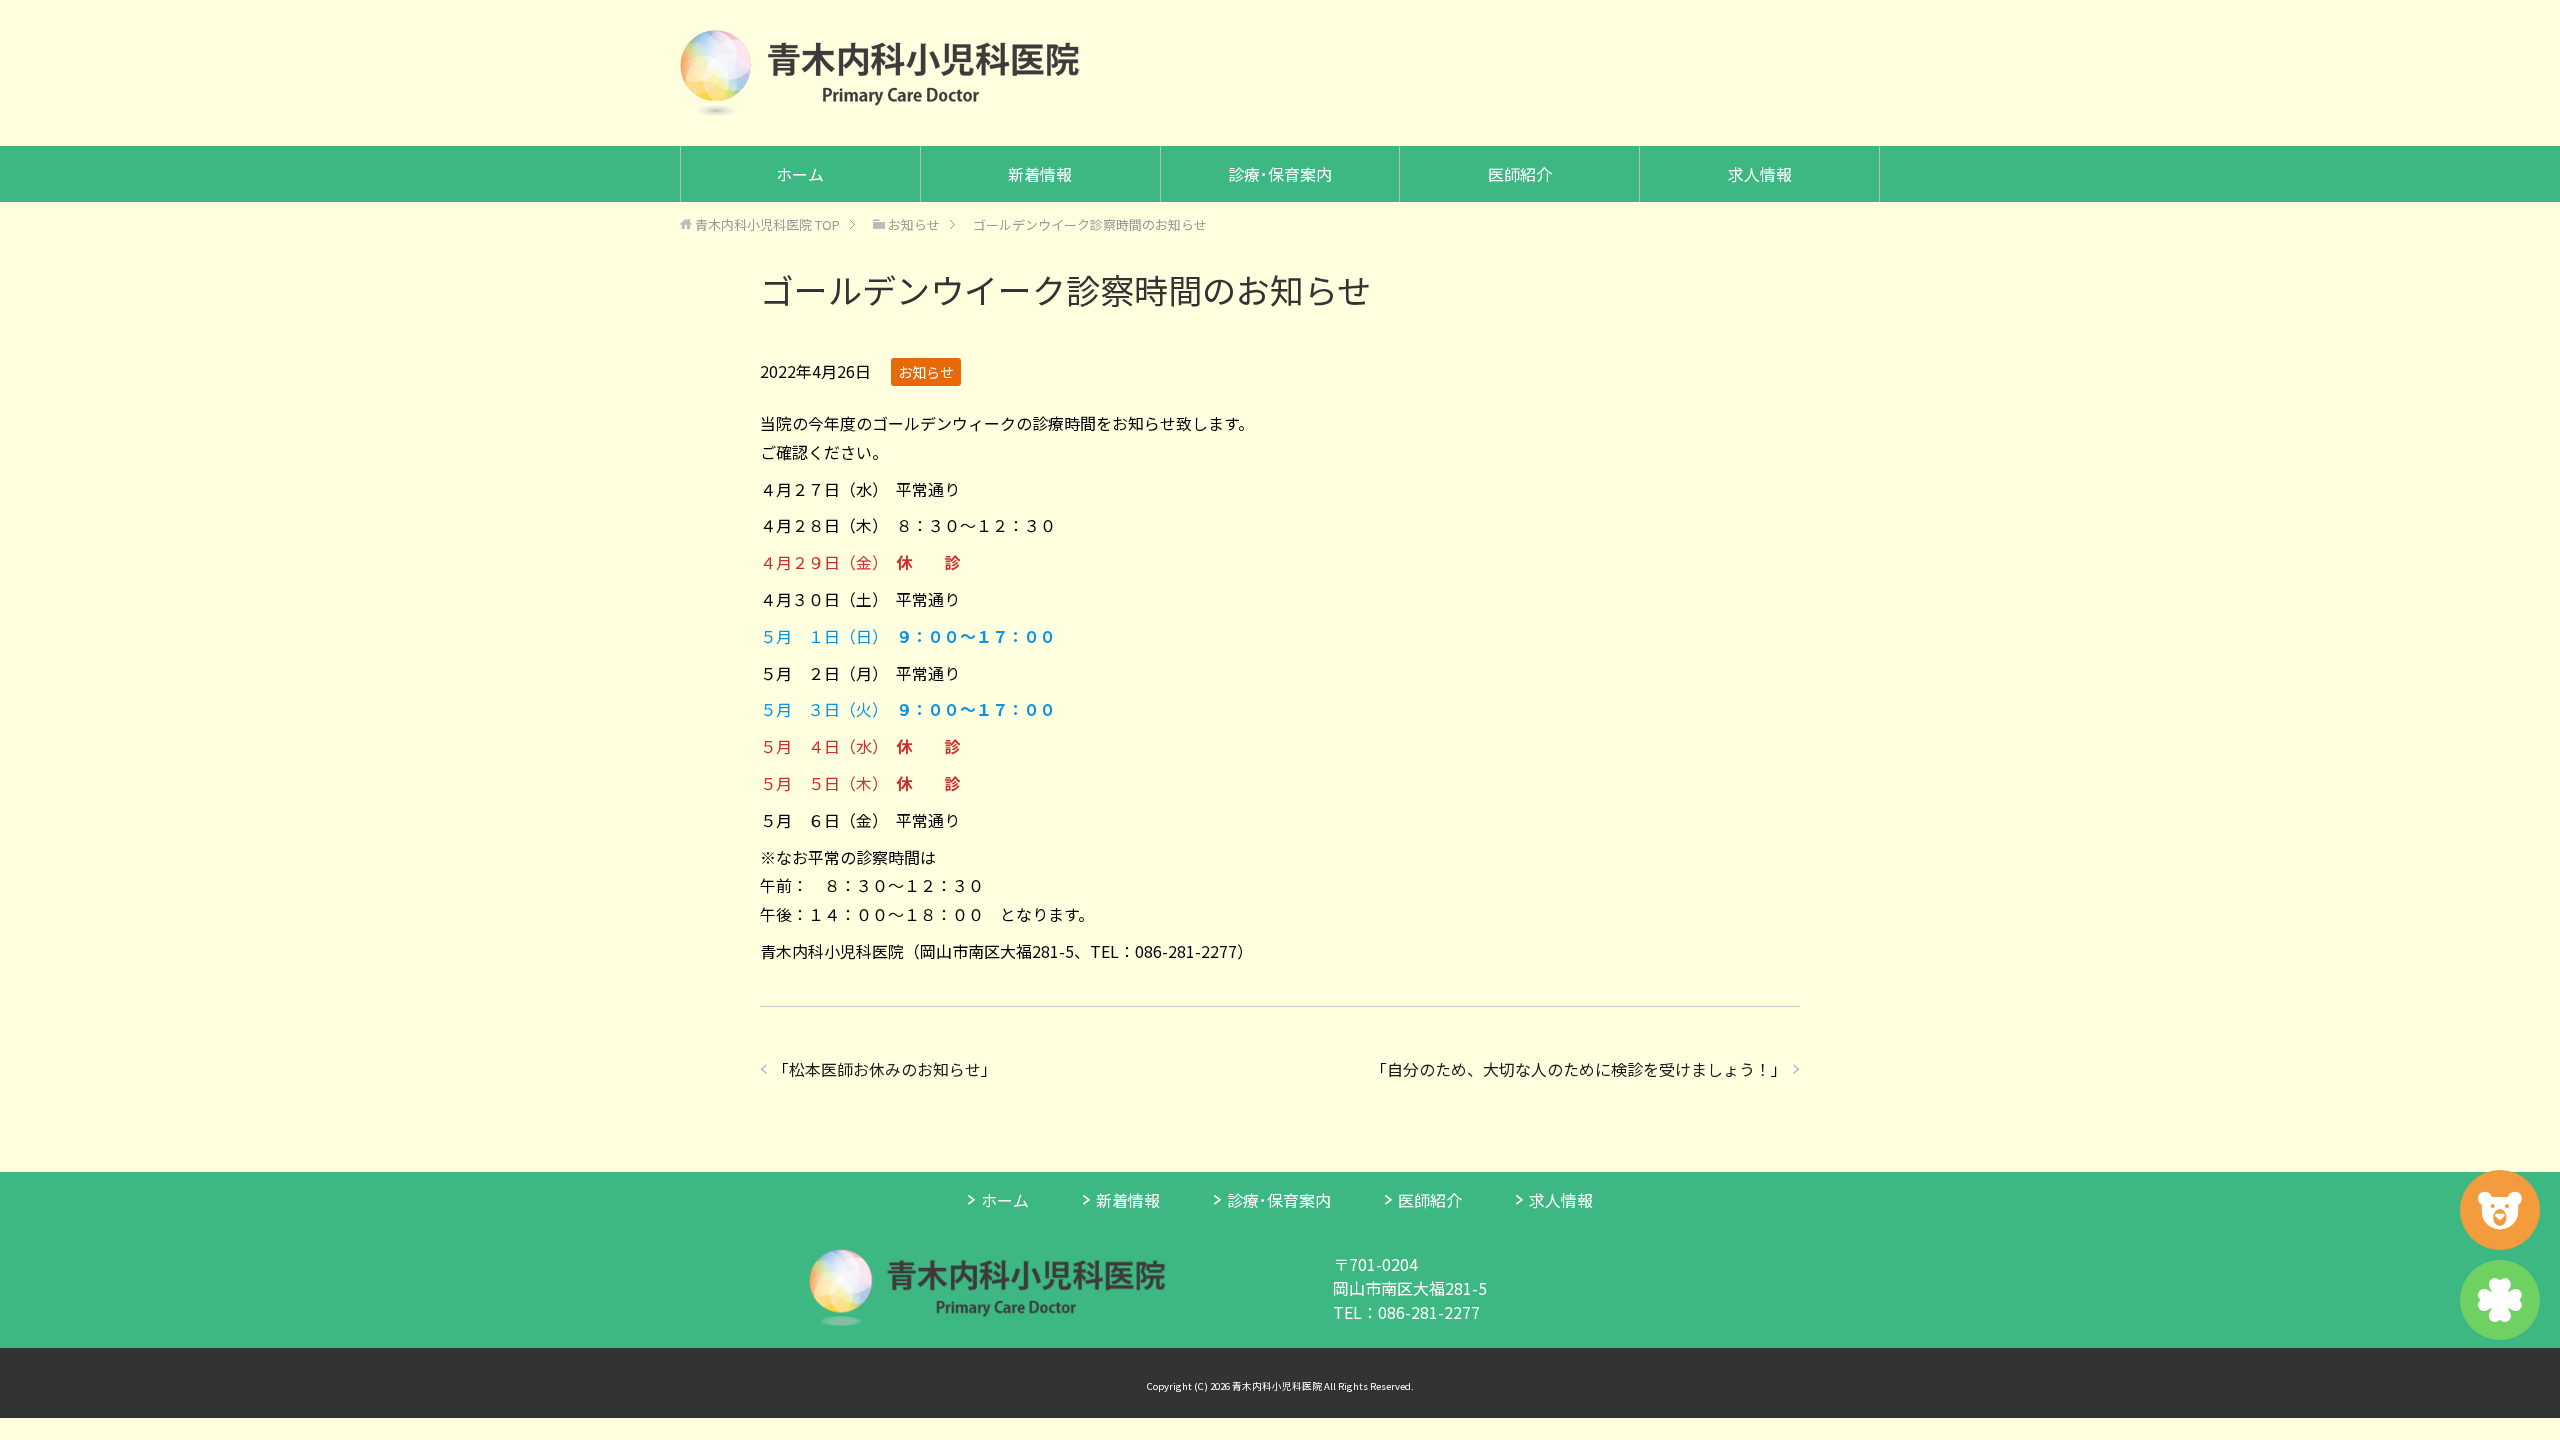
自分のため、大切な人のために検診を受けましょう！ (1579, 1069)
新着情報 (1040, 174)
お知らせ (926, 372)
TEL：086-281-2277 (1406, 1312)
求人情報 (1760, 174)
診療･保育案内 (1280, 174)
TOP (767, 224)
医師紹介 (1520, 174)
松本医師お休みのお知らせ (885, 1069)
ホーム (800, 174)
